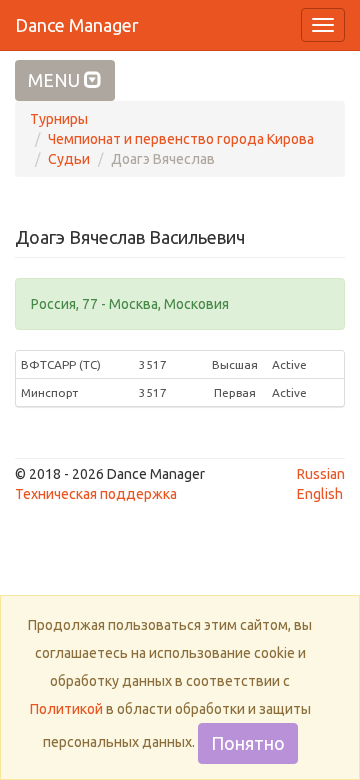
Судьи (69, 159)
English (320, 494)
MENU (56, 80)
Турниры (59, 119)
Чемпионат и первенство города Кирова (181, 139)
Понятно (248, 743)
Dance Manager (77, 25)
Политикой (66, 709)
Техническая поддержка (96, 494)
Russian (321, 474)
